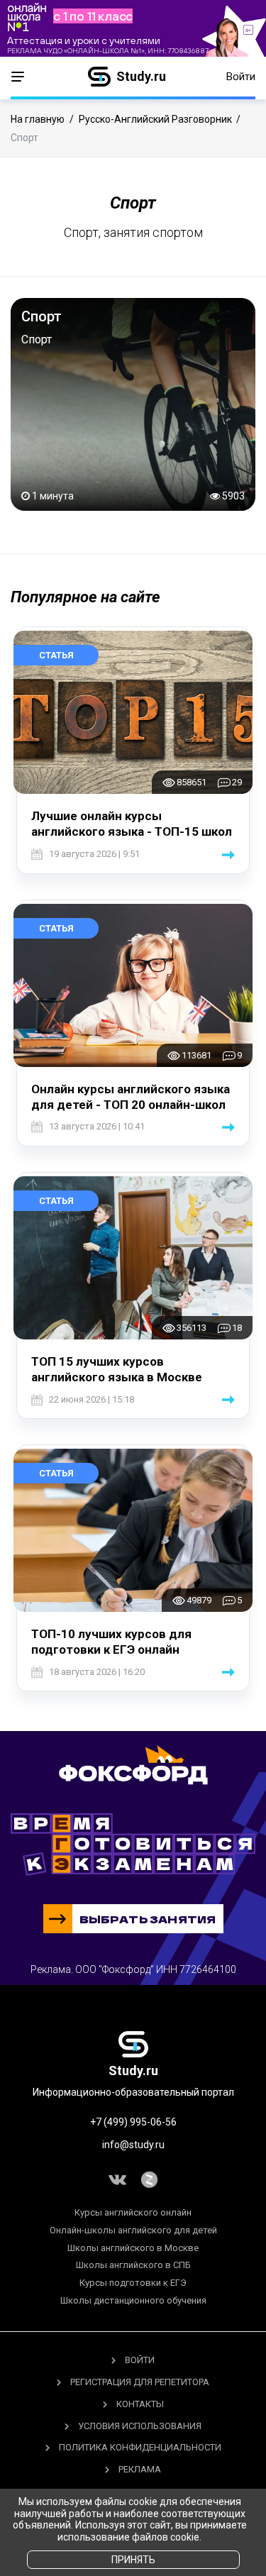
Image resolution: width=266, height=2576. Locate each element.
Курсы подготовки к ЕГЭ (133, 2283)
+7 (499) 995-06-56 (133, 2122)
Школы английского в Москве (133, 2248)
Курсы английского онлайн (133, 2212)
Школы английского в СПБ (133, 2265)
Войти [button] (241, 77)
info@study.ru (133, 2145)
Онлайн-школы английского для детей (133, 2230)
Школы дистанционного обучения (133, 2300)
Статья (56, 655)
